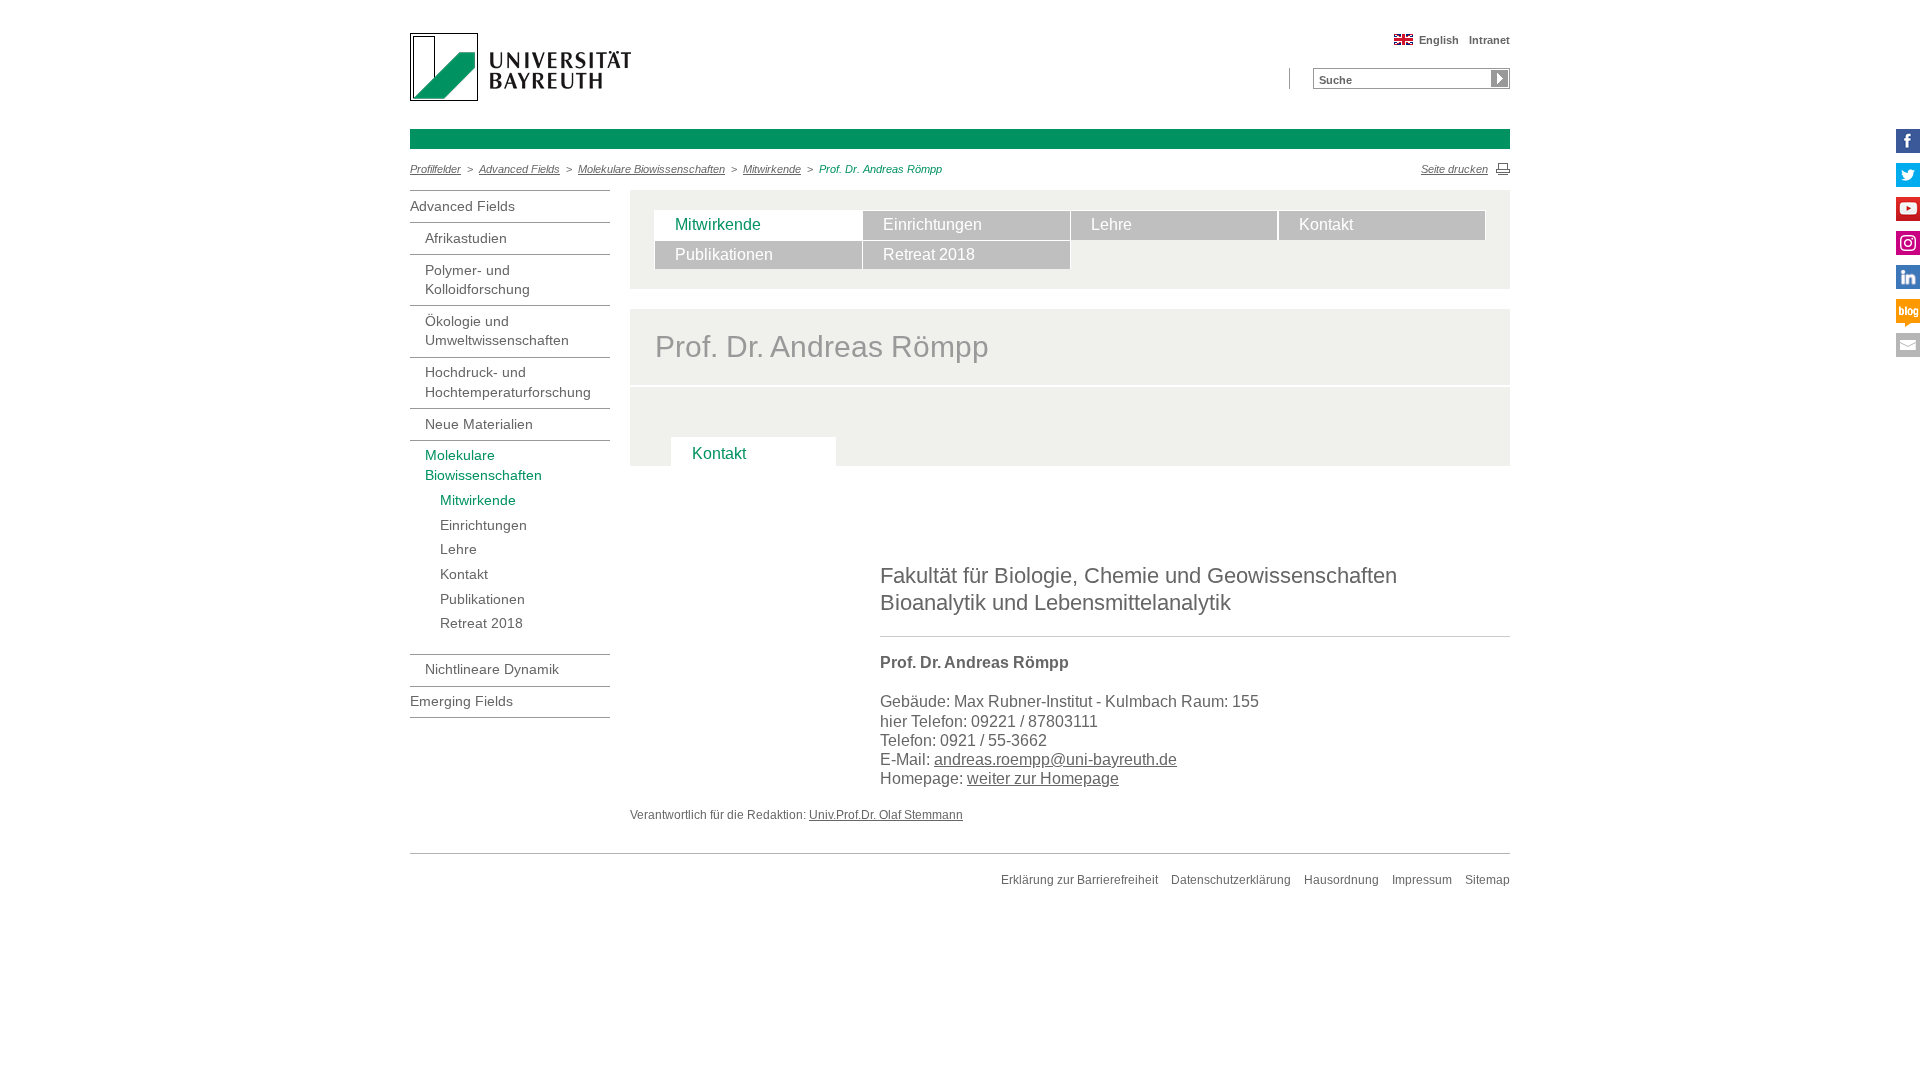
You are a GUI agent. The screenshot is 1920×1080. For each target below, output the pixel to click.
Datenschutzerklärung (1231, 880)
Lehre (458, 549)
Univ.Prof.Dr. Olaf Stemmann (886, 815)
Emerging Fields (461, 701)
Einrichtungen (483, 525)
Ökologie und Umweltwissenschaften (497, 331)
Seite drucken (1454, 169)
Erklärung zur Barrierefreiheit (1079, 880)
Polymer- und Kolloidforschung (477, 280)
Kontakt (464, 574)
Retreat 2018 (481, 623)
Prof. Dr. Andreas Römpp (880, 169)
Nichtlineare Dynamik (492, 669)
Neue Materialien (479, 424)
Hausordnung (1341, 880)
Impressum (1422, 880)
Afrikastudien (466, 238)
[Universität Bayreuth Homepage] (520, 67)
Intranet (1489, 40)
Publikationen (482, 599)
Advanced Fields (519, 169)
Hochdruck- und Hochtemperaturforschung (508, 382)
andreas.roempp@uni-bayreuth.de (1055, 759)
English (1439, 40)
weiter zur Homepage (1043, 778)
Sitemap (1487, 880)
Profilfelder (435, 169)
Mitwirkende (772, 169)
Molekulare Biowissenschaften (651, 169)
